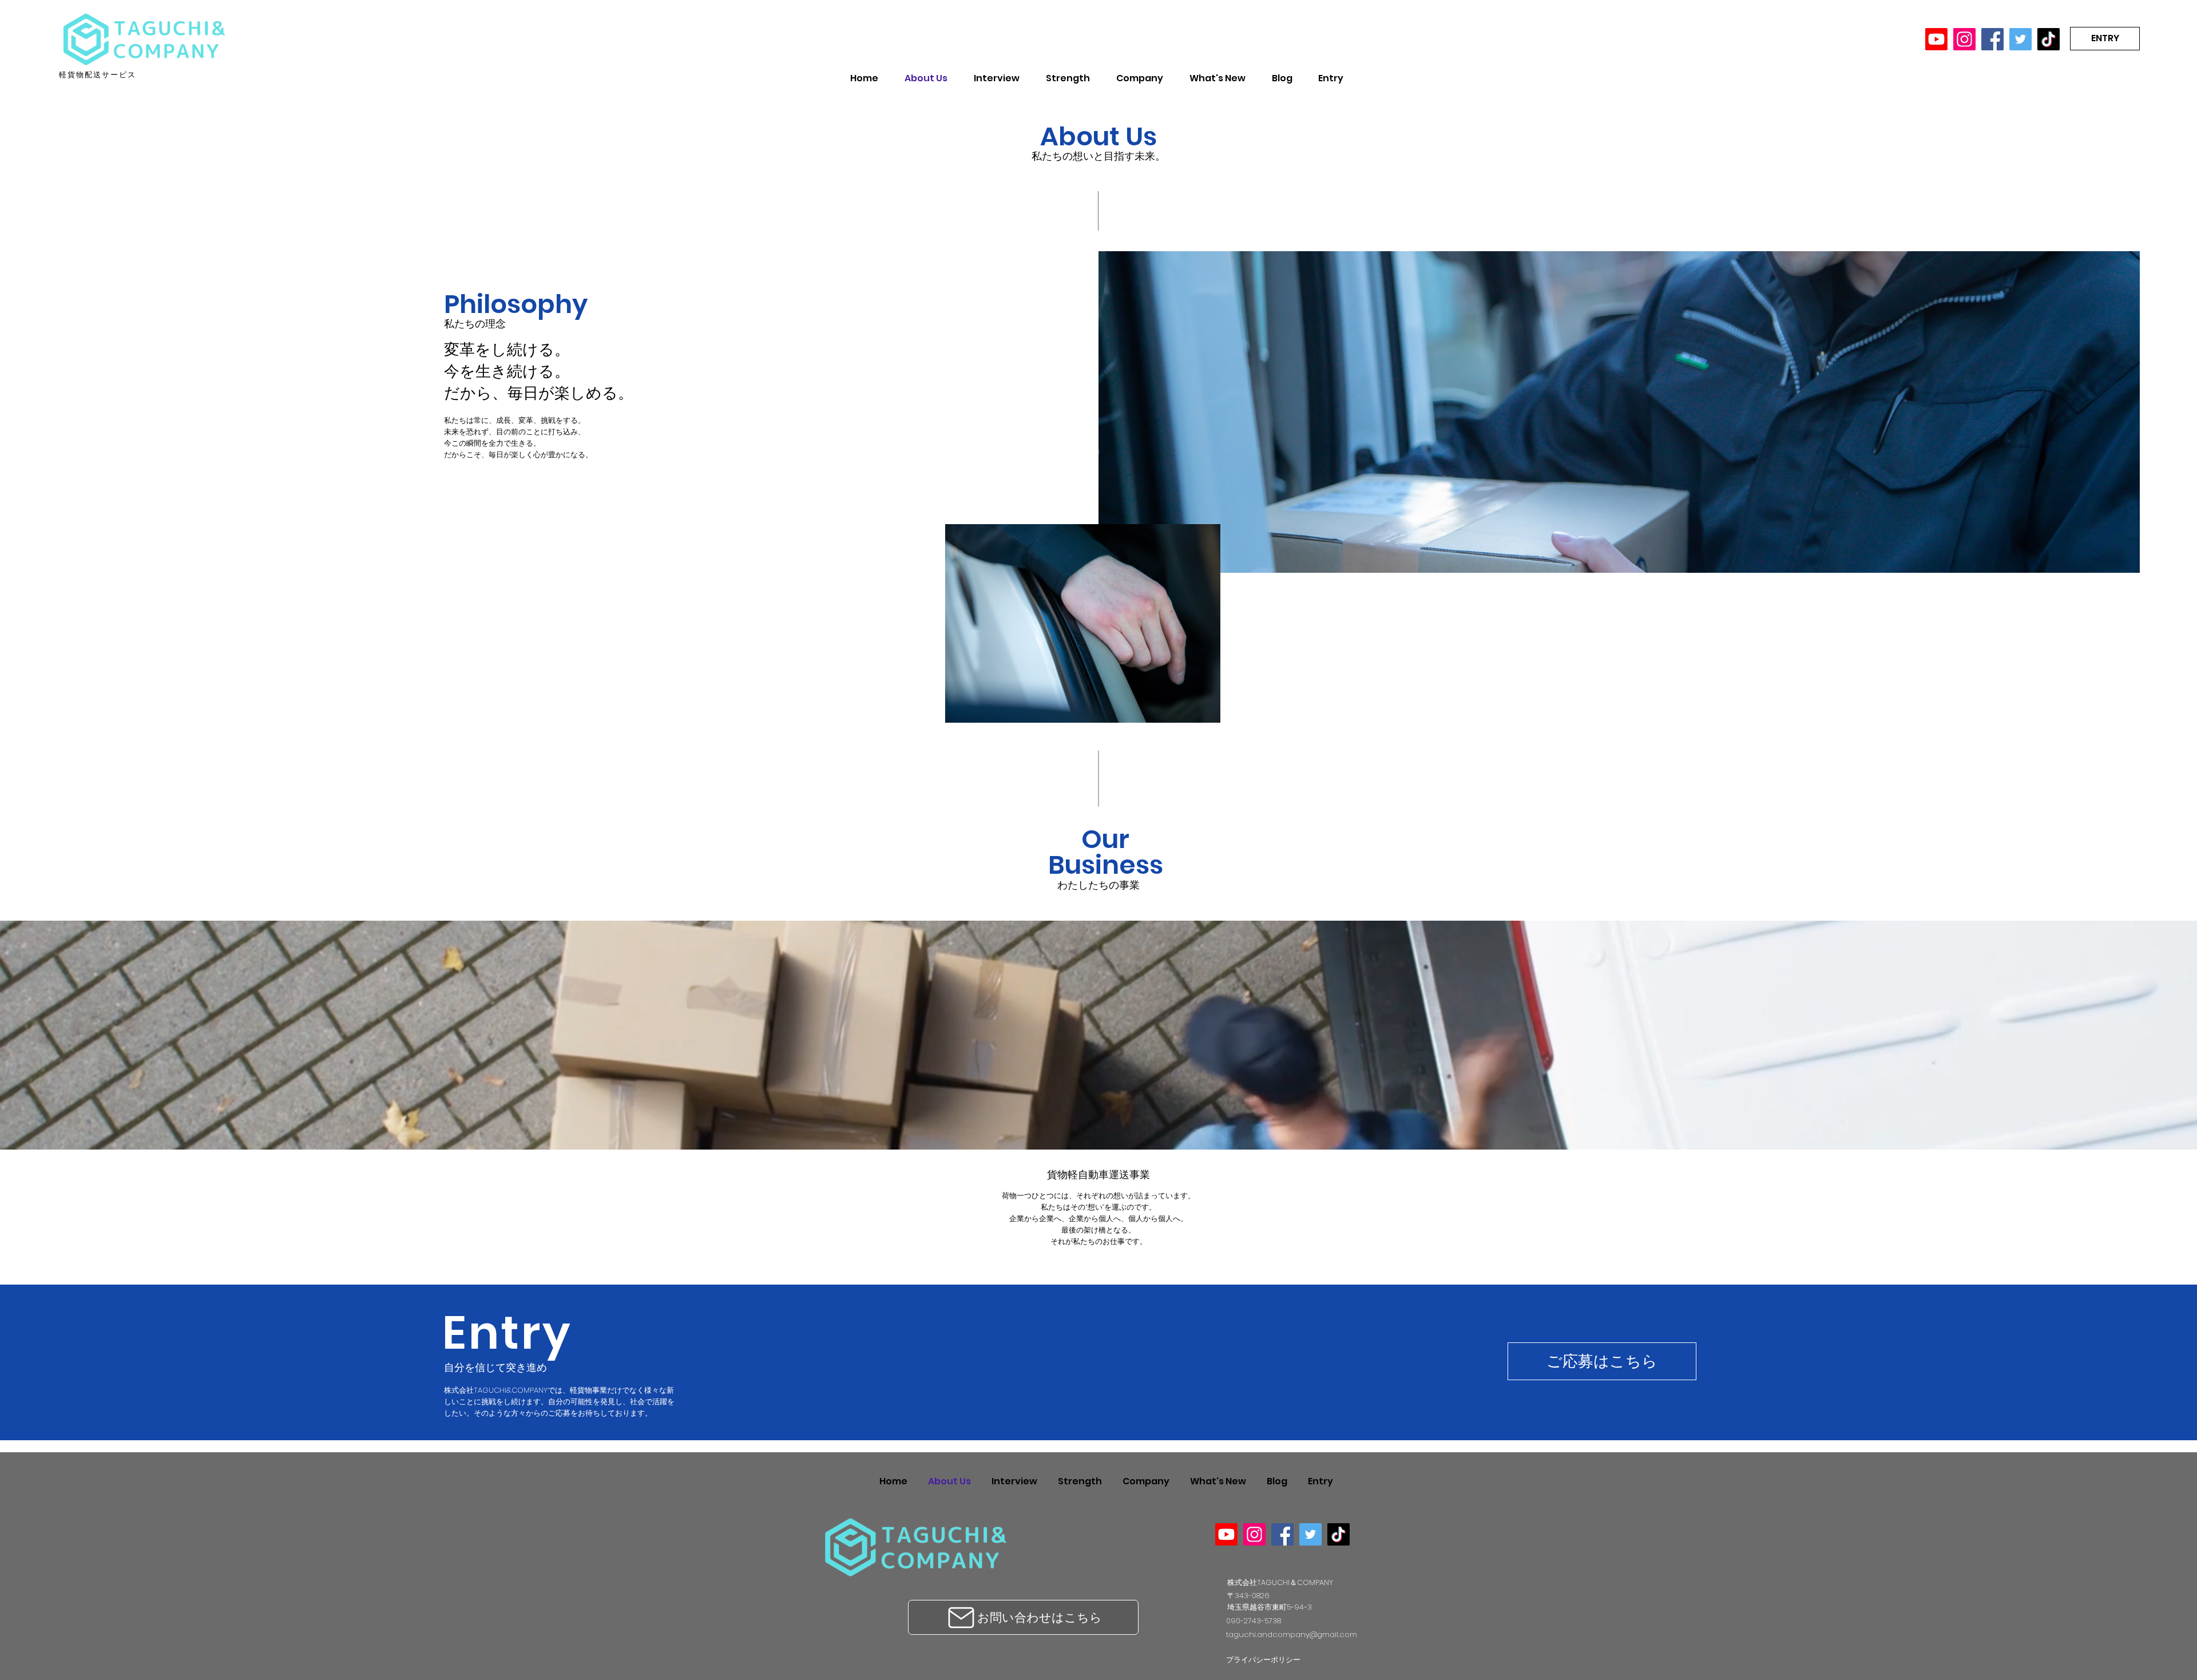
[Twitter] (2020, 39)
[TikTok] (2049, 39)
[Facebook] (1992, 39)
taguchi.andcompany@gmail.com (1292, 1635)
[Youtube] (1936, 39)
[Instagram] (1964, 39)
